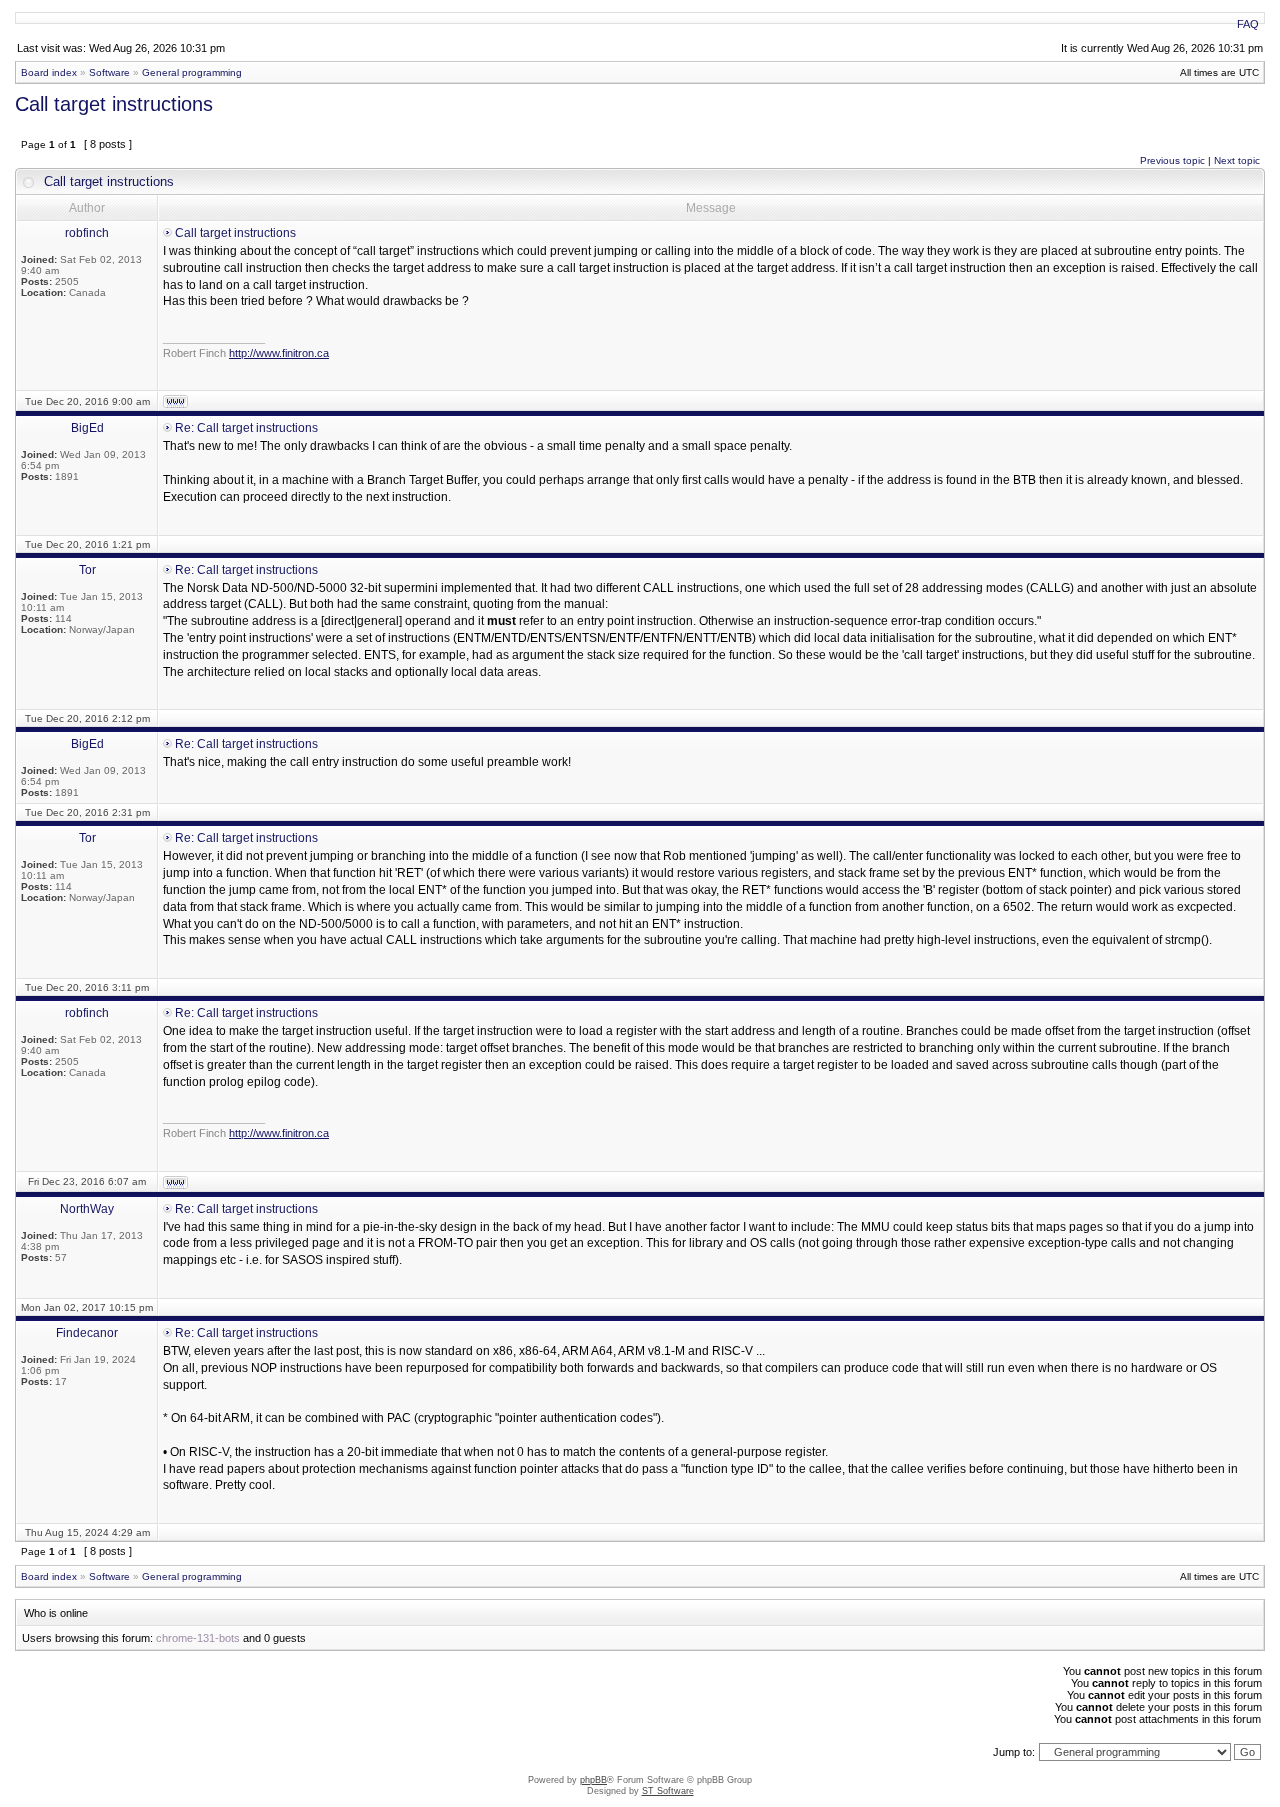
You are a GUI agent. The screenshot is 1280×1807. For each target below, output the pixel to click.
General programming (192, 72)
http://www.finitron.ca (279, 353)
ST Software (668, 1791)
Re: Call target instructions (246, 428)
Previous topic (1172, 160)
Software (109, 72)
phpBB (593, 1780)
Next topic (1237, 160)
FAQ (1248, 24)
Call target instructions (114, 104)
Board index (49, 72)
